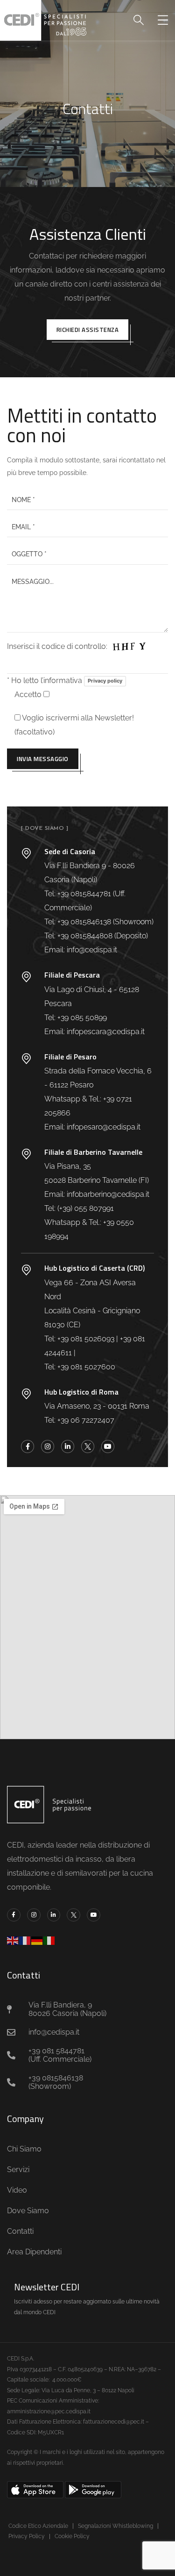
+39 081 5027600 (86, 1367)
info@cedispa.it (92, 950)
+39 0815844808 (85, 936)
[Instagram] (48, 1446)
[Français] (25, 1940)
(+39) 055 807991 (86, 1208)
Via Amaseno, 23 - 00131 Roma (97, 1406)
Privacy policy (105, 681)
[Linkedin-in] (68, 1446)
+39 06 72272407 (86, 1420)
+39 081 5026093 (86, 1339)
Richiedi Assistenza (88, 330)
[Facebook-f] (28, 1446)
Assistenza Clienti (88, 234)
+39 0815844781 (84, 894)
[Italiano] (49, 1940)
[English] (13, 1940)
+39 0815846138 (84, 922)
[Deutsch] (37, 1940)
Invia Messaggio (43, 759)
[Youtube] (108, 1446)
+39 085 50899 (82, 1018)
